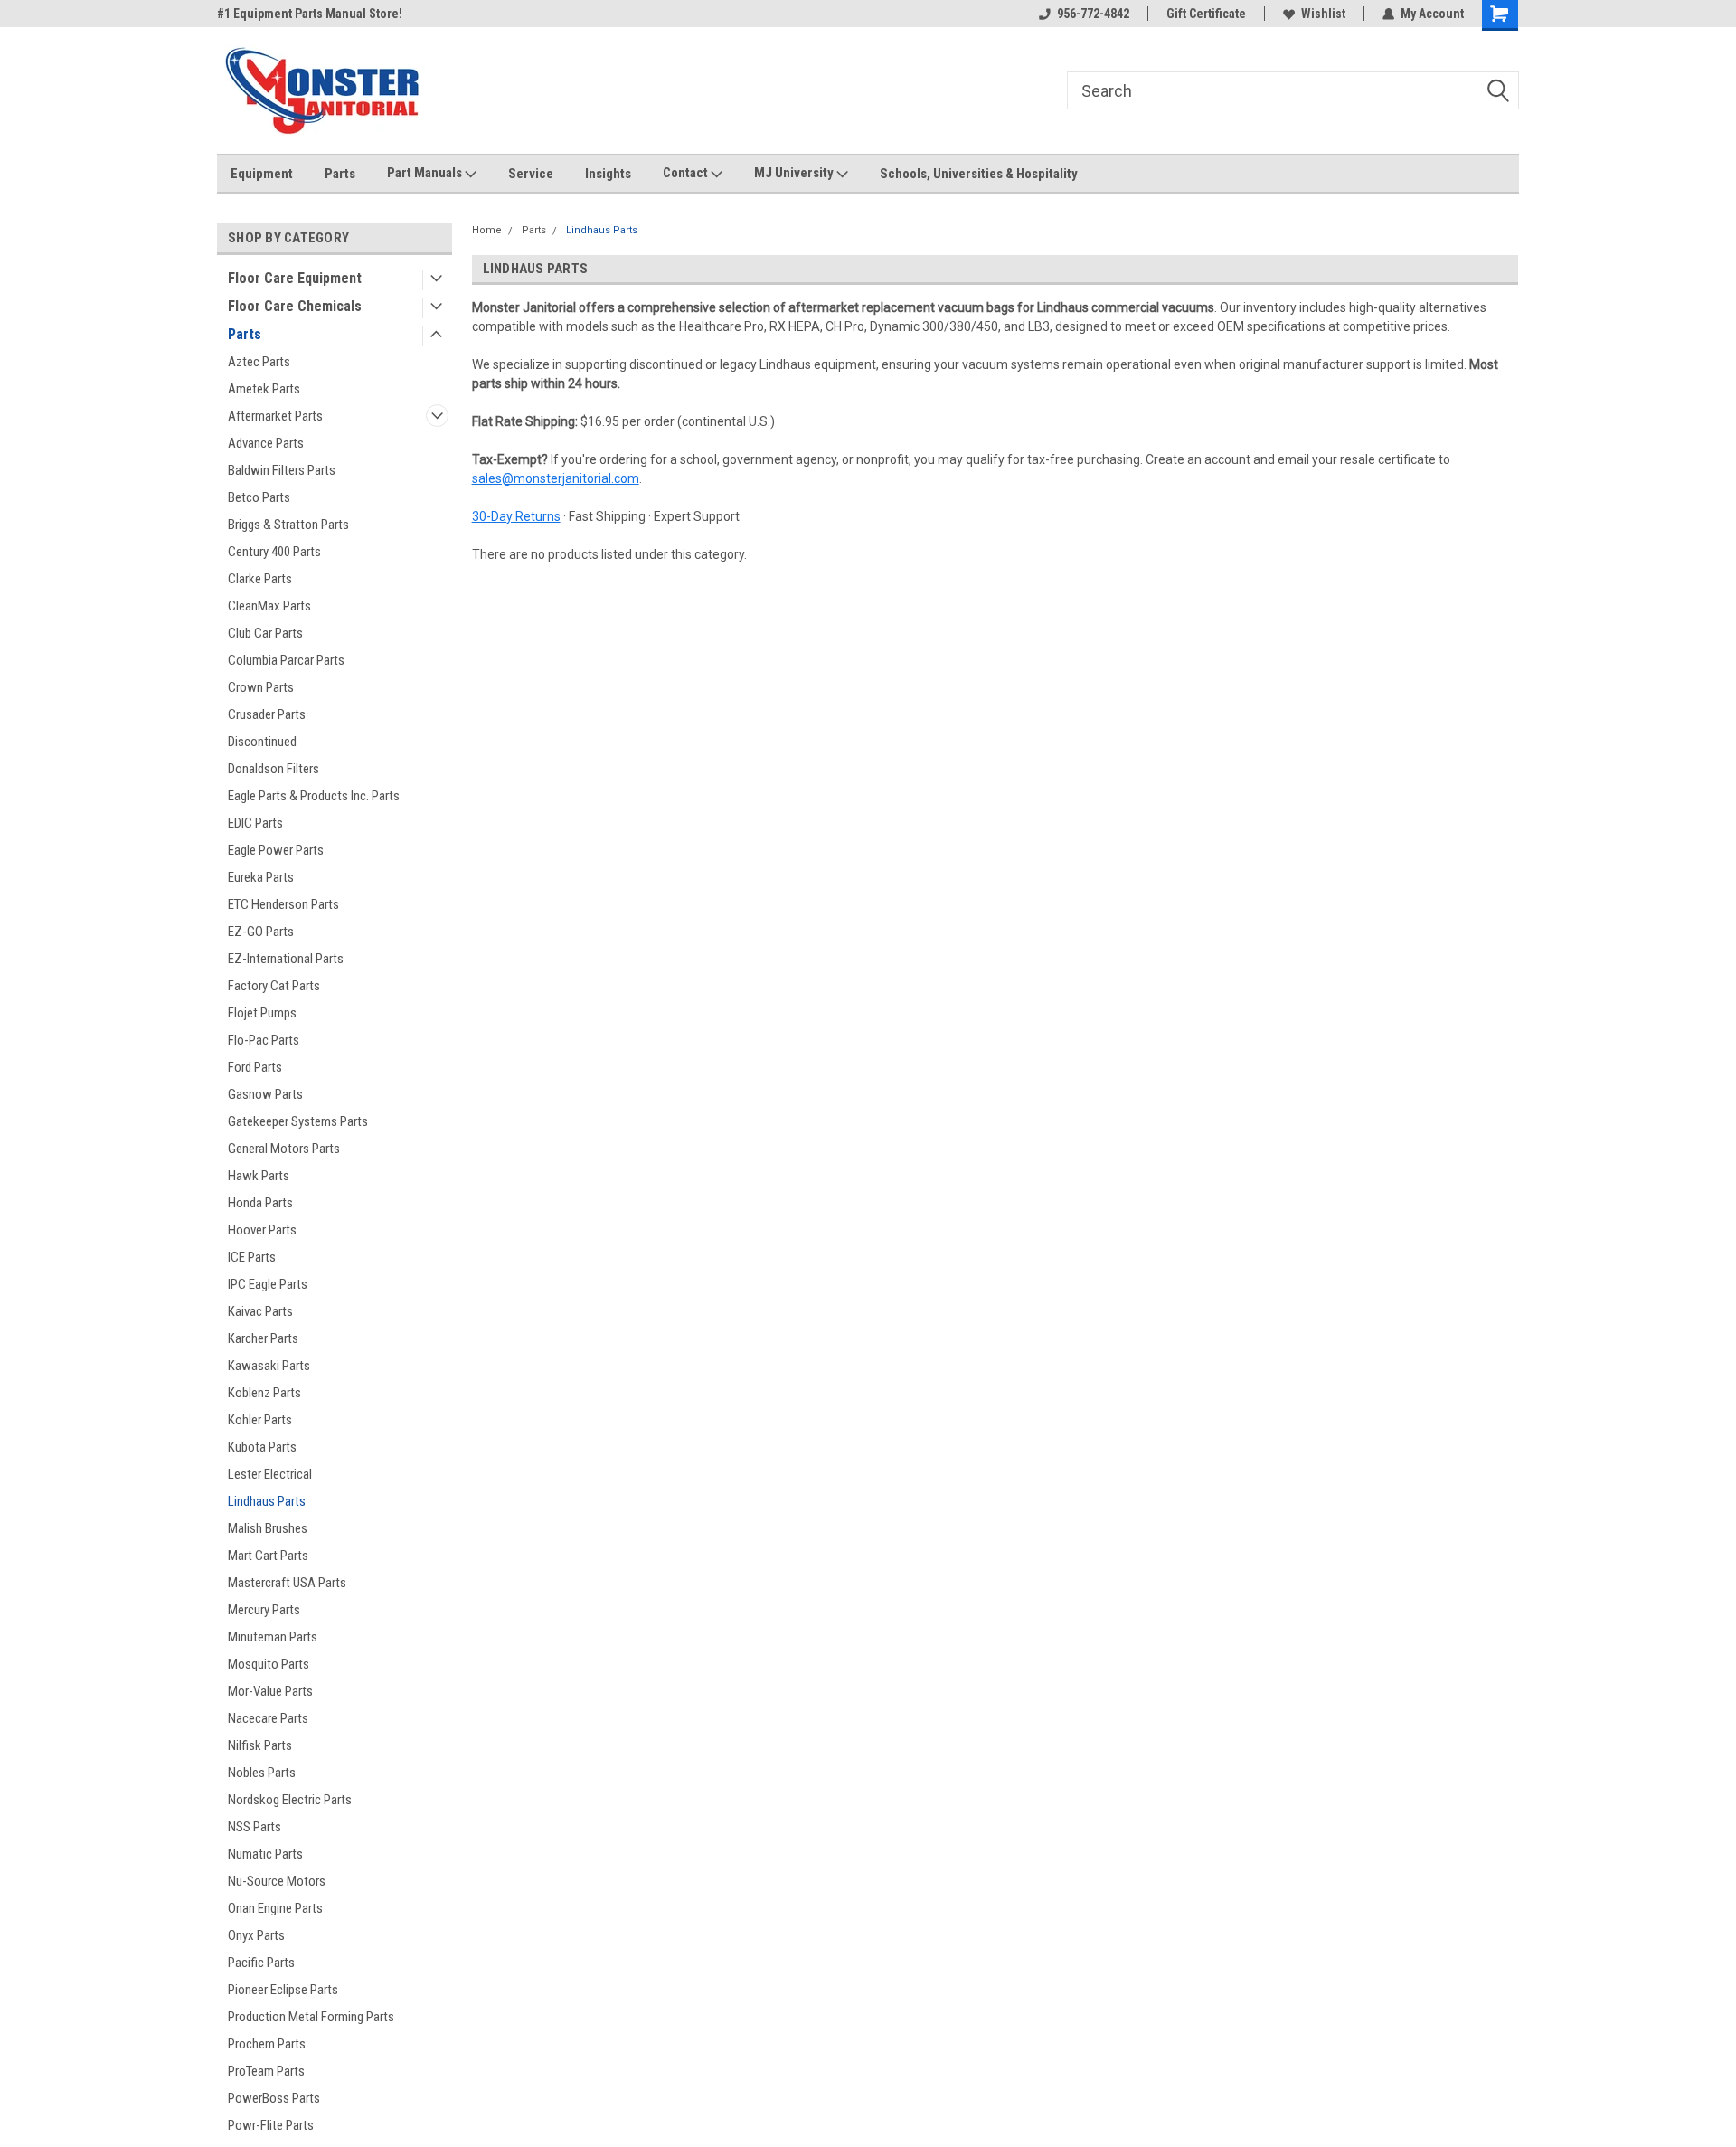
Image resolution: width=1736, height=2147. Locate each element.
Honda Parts (260, 1203)
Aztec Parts (259, 362)
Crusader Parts (267, 714)
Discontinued (262, 742)
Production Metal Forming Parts (311, 2017)
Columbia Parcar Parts (286, 660)
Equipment (262, 174)
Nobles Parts (262, 1773)
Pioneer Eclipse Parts (283, 1990)
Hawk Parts (259, 1176)
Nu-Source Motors (277, 1881)
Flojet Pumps (262, 1013)
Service (531, 174)
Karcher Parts (263, 1338)
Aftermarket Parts (275, 416)
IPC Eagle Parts (268, 1284)
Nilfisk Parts (260, 1745)
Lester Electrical (270, 1474)
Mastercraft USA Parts (287, 1583)
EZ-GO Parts (261, 932)
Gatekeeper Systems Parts (298, 1121)
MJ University (795, 173)
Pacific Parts (261, 1963)
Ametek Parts (264, 389)
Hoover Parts (262, 1230)
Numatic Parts (265, 1854)
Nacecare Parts (268, 1718)
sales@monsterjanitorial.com (556, 478)
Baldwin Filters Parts (282, 470)
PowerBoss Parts (274, 2098)
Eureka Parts (261, 877)
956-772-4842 (1093, 14)
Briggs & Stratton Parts (288, 525)
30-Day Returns (516, 516)
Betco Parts (259, 497)
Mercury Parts (264, 1610)
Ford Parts (255, 1067)
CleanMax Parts (269, 606)
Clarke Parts (260, 579)
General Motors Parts (284, 1149)
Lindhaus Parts (267, 1501)
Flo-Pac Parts (264, 1040)
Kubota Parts (262, 1447)
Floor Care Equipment (295, 278)
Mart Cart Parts (268, 1556)
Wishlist (1323, 14)
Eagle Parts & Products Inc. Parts (314, 796)
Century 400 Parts (274, 552)
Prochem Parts (267, 2044)
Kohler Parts (260, 1420)
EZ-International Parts (286, 959)
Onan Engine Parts (275, 1908)
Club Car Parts (265, 633)
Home (487, 230)
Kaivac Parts (260, 1311)
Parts (340, 174)
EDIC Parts (255, 823)
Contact (687, 173)
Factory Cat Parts (274, 986)
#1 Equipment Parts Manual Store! (310, 14)
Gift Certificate (1206, 14)
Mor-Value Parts (270, 1691)
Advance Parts (266, 443)
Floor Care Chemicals (295, 306)
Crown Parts (261, 687)
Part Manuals (426, 173)
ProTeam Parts (266, 2071)
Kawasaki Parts (269, 1366)
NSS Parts (255, 1827)
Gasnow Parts (265, 1094)
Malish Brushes (268, 1528)
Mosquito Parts (269, 1664)
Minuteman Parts (273, 1637)
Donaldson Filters (274, 769)
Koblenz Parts (264, 1393)
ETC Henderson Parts (283, 904)
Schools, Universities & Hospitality (979, 174)
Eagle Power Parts (276, 850)
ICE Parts (252, 1257)
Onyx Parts (256, 1935)
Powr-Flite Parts (271, 2125)
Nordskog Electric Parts (290, 1800)
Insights (608, 174)
